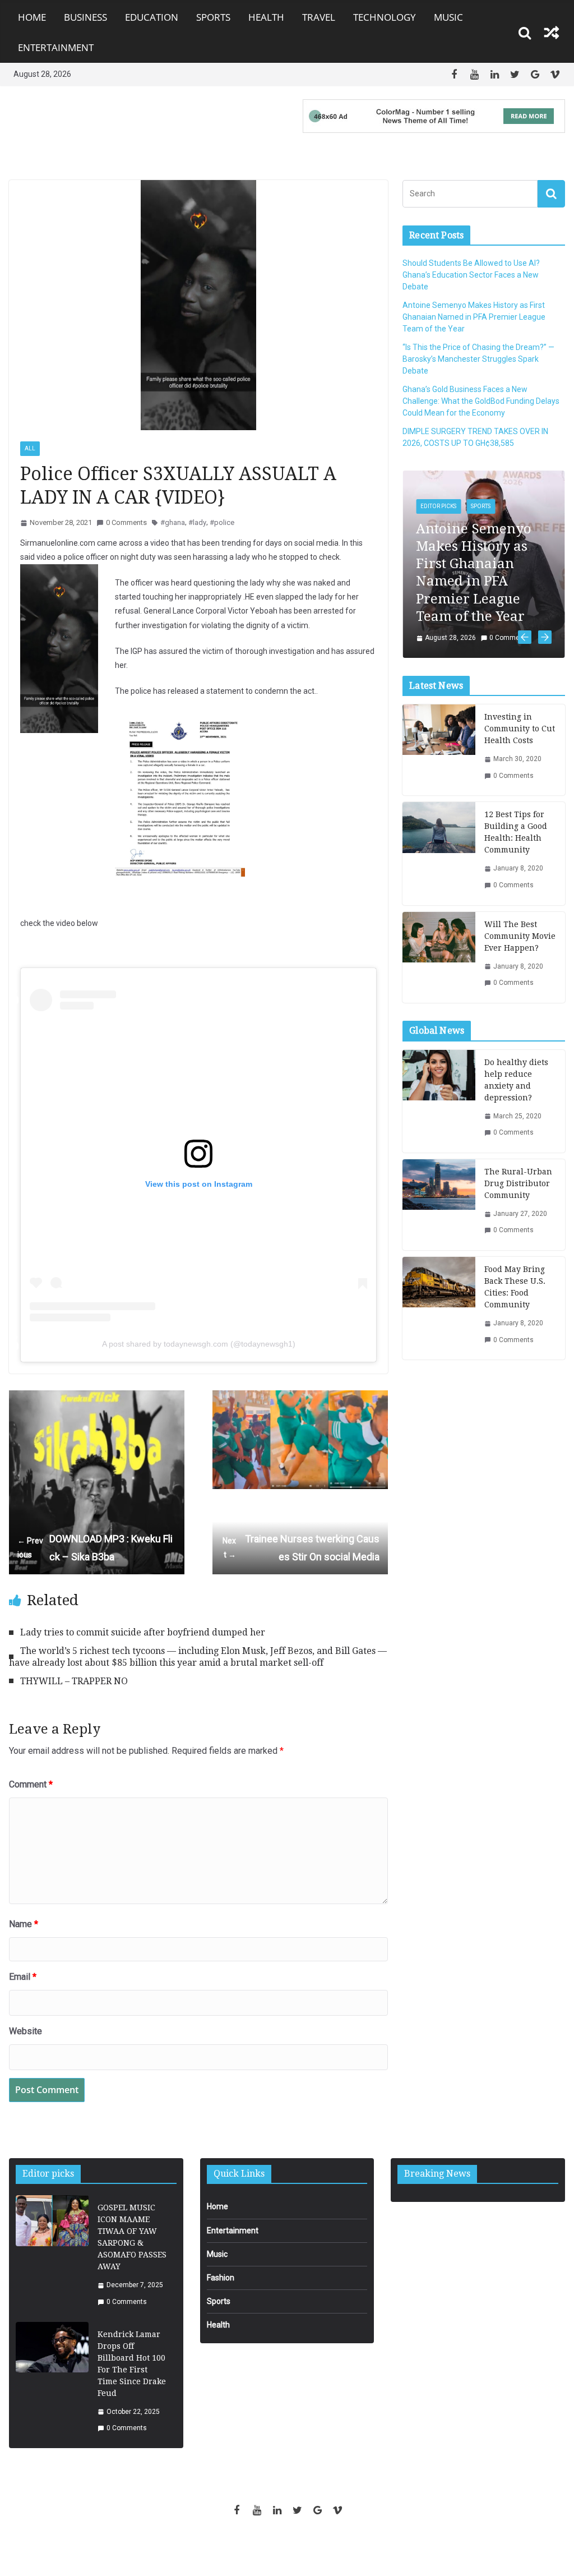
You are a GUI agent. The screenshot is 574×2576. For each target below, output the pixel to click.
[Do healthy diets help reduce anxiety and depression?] (439, 1101)
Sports (213, 17)
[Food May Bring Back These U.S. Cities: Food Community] (439, 1308)
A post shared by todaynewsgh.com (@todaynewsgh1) (199, 1344)
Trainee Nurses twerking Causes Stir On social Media (301, 1548)
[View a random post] (552, 33)
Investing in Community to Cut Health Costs (520, 729)
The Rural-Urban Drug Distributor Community (518, 1183)
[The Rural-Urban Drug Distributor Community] (439, 1205)
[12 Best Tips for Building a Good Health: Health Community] (439, 853)
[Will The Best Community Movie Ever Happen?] (439, 957)
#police (222, 522)
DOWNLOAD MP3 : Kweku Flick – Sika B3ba (95, 1548)
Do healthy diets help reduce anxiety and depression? (516, 1080)
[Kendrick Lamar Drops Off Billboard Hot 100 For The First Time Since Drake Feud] (52, 2382)
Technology (385, 17)
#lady (197, 522)
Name (24, 1924)
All (30, 448)
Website (26, 2031)
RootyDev (306, 2549)
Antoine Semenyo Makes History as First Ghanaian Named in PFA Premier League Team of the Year (474, 317)
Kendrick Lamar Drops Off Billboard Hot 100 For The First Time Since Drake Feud (132, 2364)
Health (266, 17)
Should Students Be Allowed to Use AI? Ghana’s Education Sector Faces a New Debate (471, 275)
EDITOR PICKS (438, 506)
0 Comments (126, 522)
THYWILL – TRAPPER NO (74, 1681)
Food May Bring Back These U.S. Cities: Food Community (515, 1287)
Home (32, 17)
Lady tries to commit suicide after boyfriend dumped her (143, 1632)
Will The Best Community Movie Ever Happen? (520, 936)
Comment (31, 1784)
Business (85, 17)
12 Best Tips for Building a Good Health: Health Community (516, 832)
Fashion (221, 2278)
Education (152, 17)
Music (448, 17)
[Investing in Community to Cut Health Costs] (439, 750)
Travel (319, 17)
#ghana (173, 522)
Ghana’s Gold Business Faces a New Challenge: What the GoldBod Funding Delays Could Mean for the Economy (481, 401)
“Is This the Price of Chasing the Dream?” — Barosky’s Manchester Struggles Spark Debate (478, 359)
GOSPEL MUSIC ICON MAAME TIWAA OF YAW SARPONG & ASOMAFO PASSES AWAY (132, 2237)
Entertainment (56, 47)
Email (23, 1977)
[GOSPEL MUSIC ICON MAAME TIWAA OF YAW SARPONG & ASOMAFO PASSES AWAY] (52, 2255)
